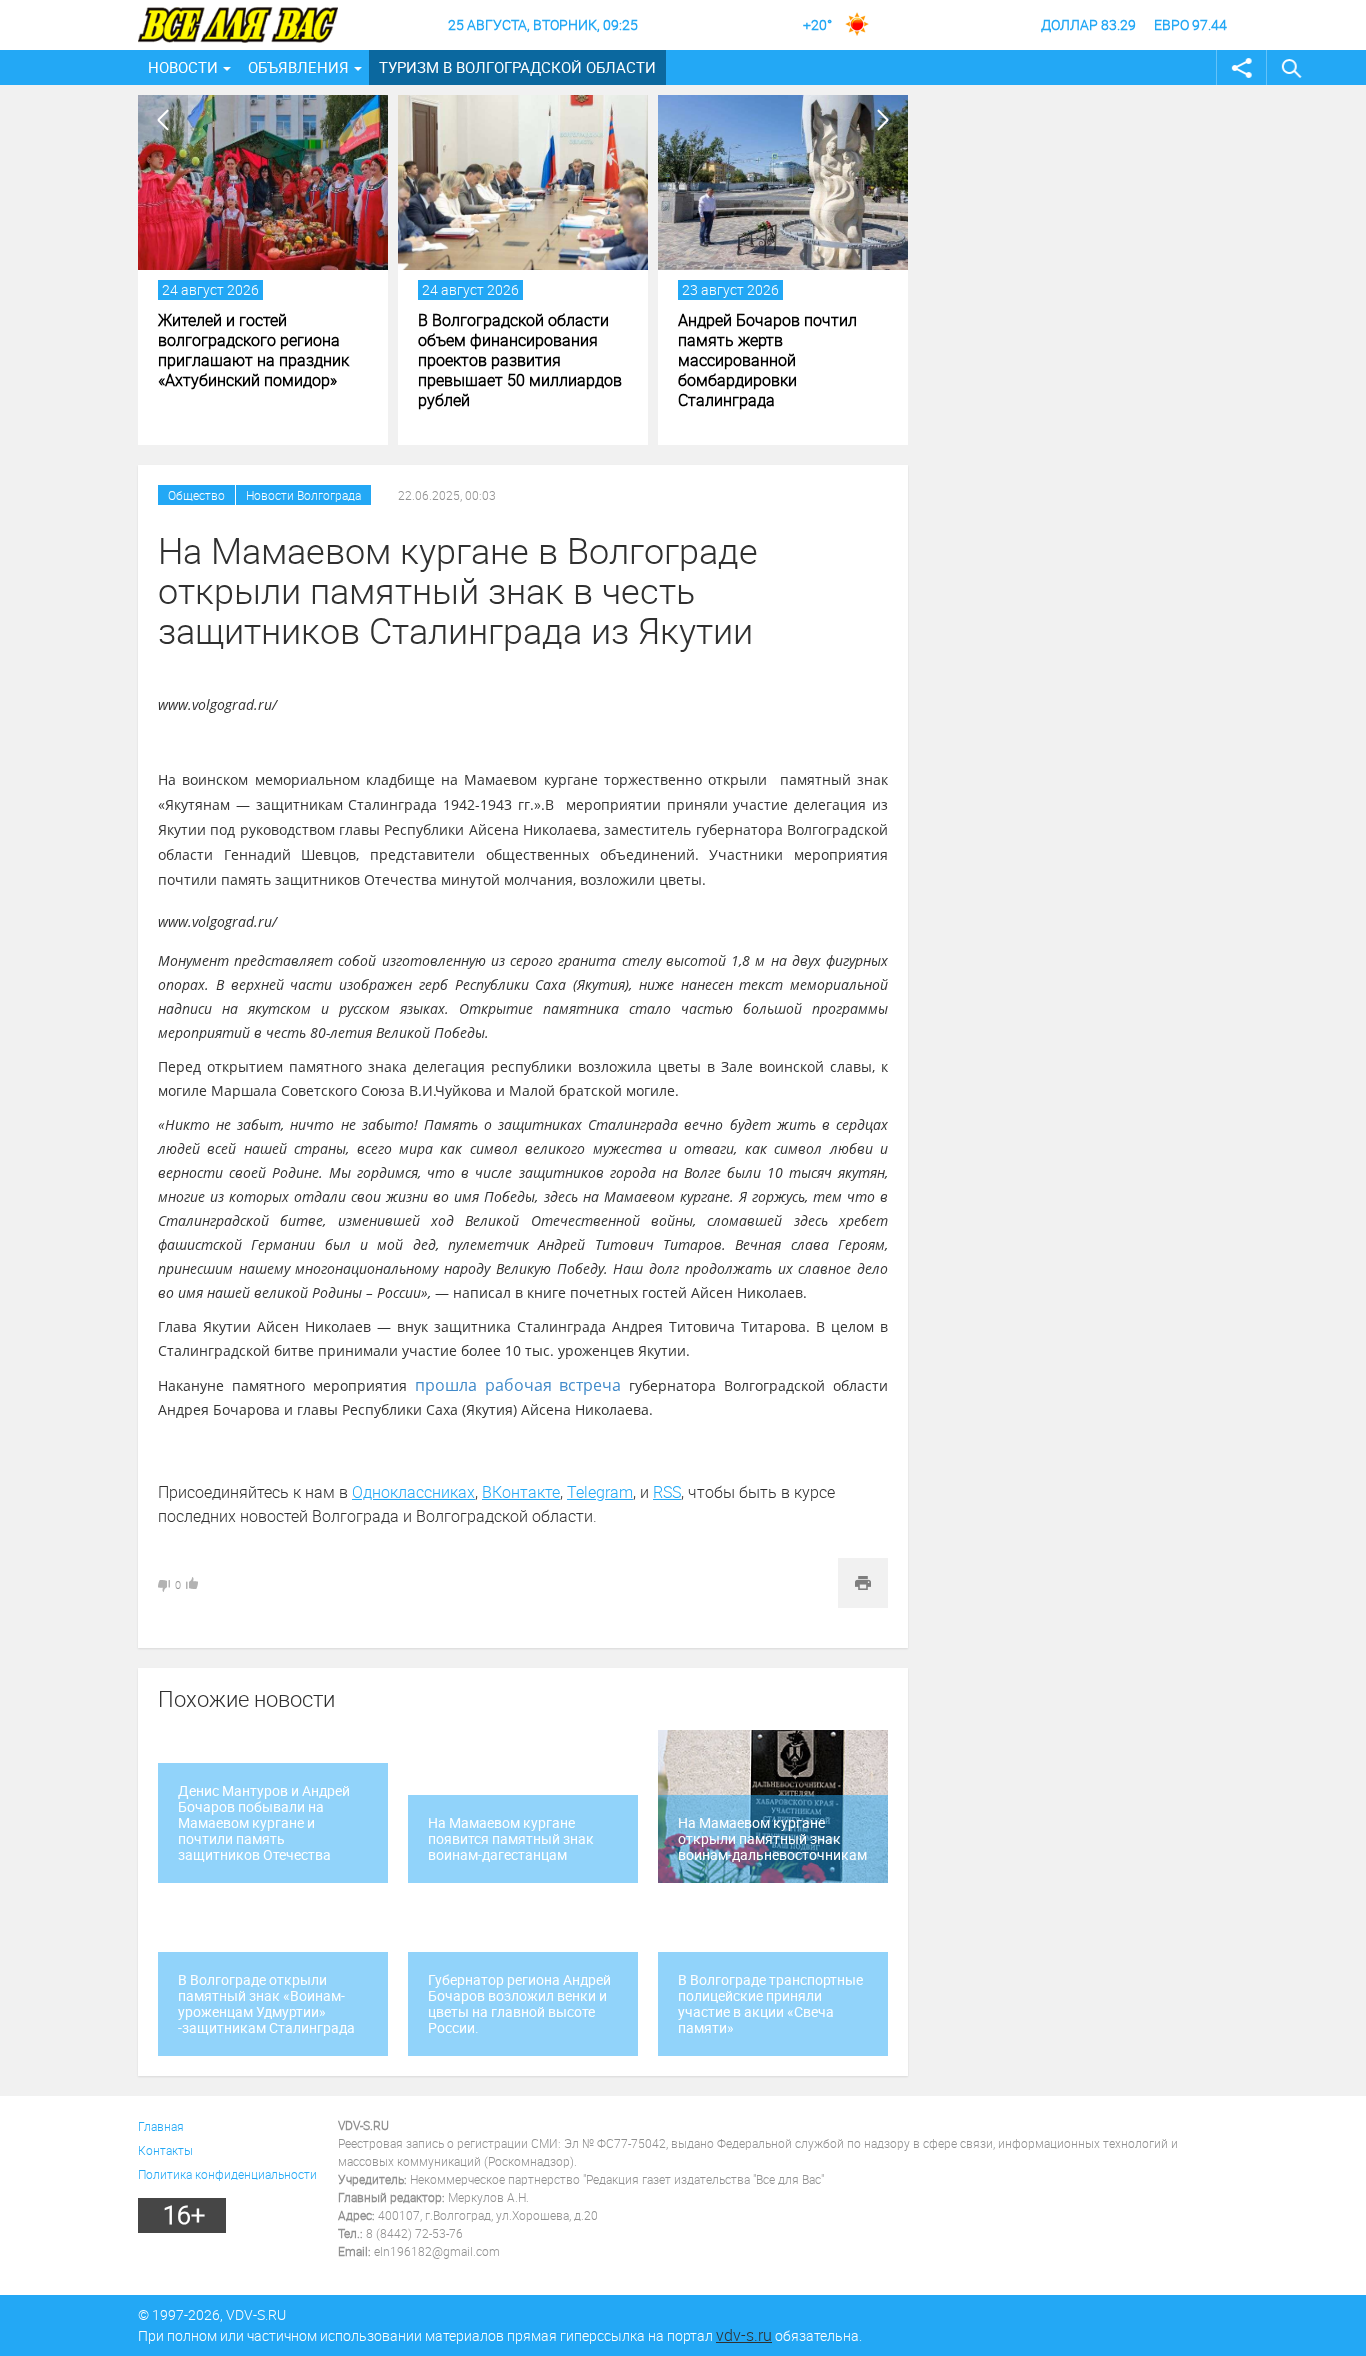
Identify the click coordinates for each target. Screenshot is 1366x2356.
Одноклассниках (413, 1492)
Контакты (165, 2150)
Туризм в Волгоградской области (517, 67)
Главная (161, 2126)
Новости (183, 67)
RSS (667, 1492)
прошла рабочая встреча (518, 1385)
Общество (196, 495)
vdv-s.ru (744, 2335)
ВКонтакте (521, 1492)
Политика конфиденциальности (227, 2174)
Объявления (298, 67)
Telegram (600, 1492)
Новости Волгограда (303, 495)
